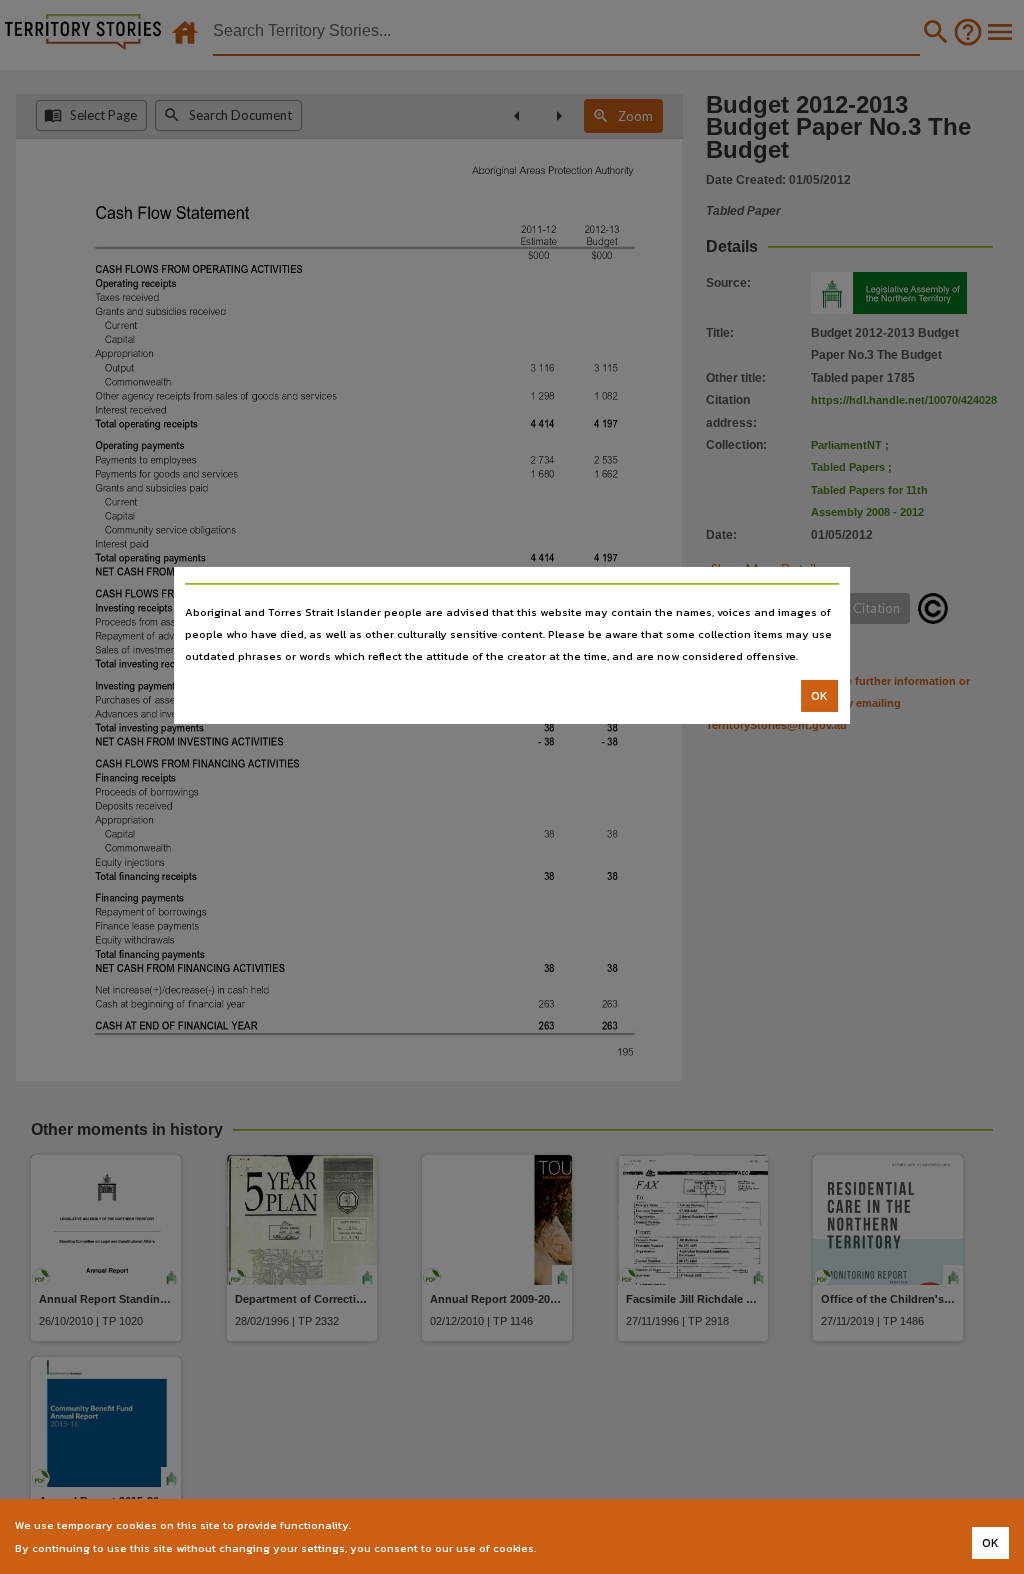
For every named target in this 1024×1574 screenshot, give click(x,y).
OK (819, 696)
